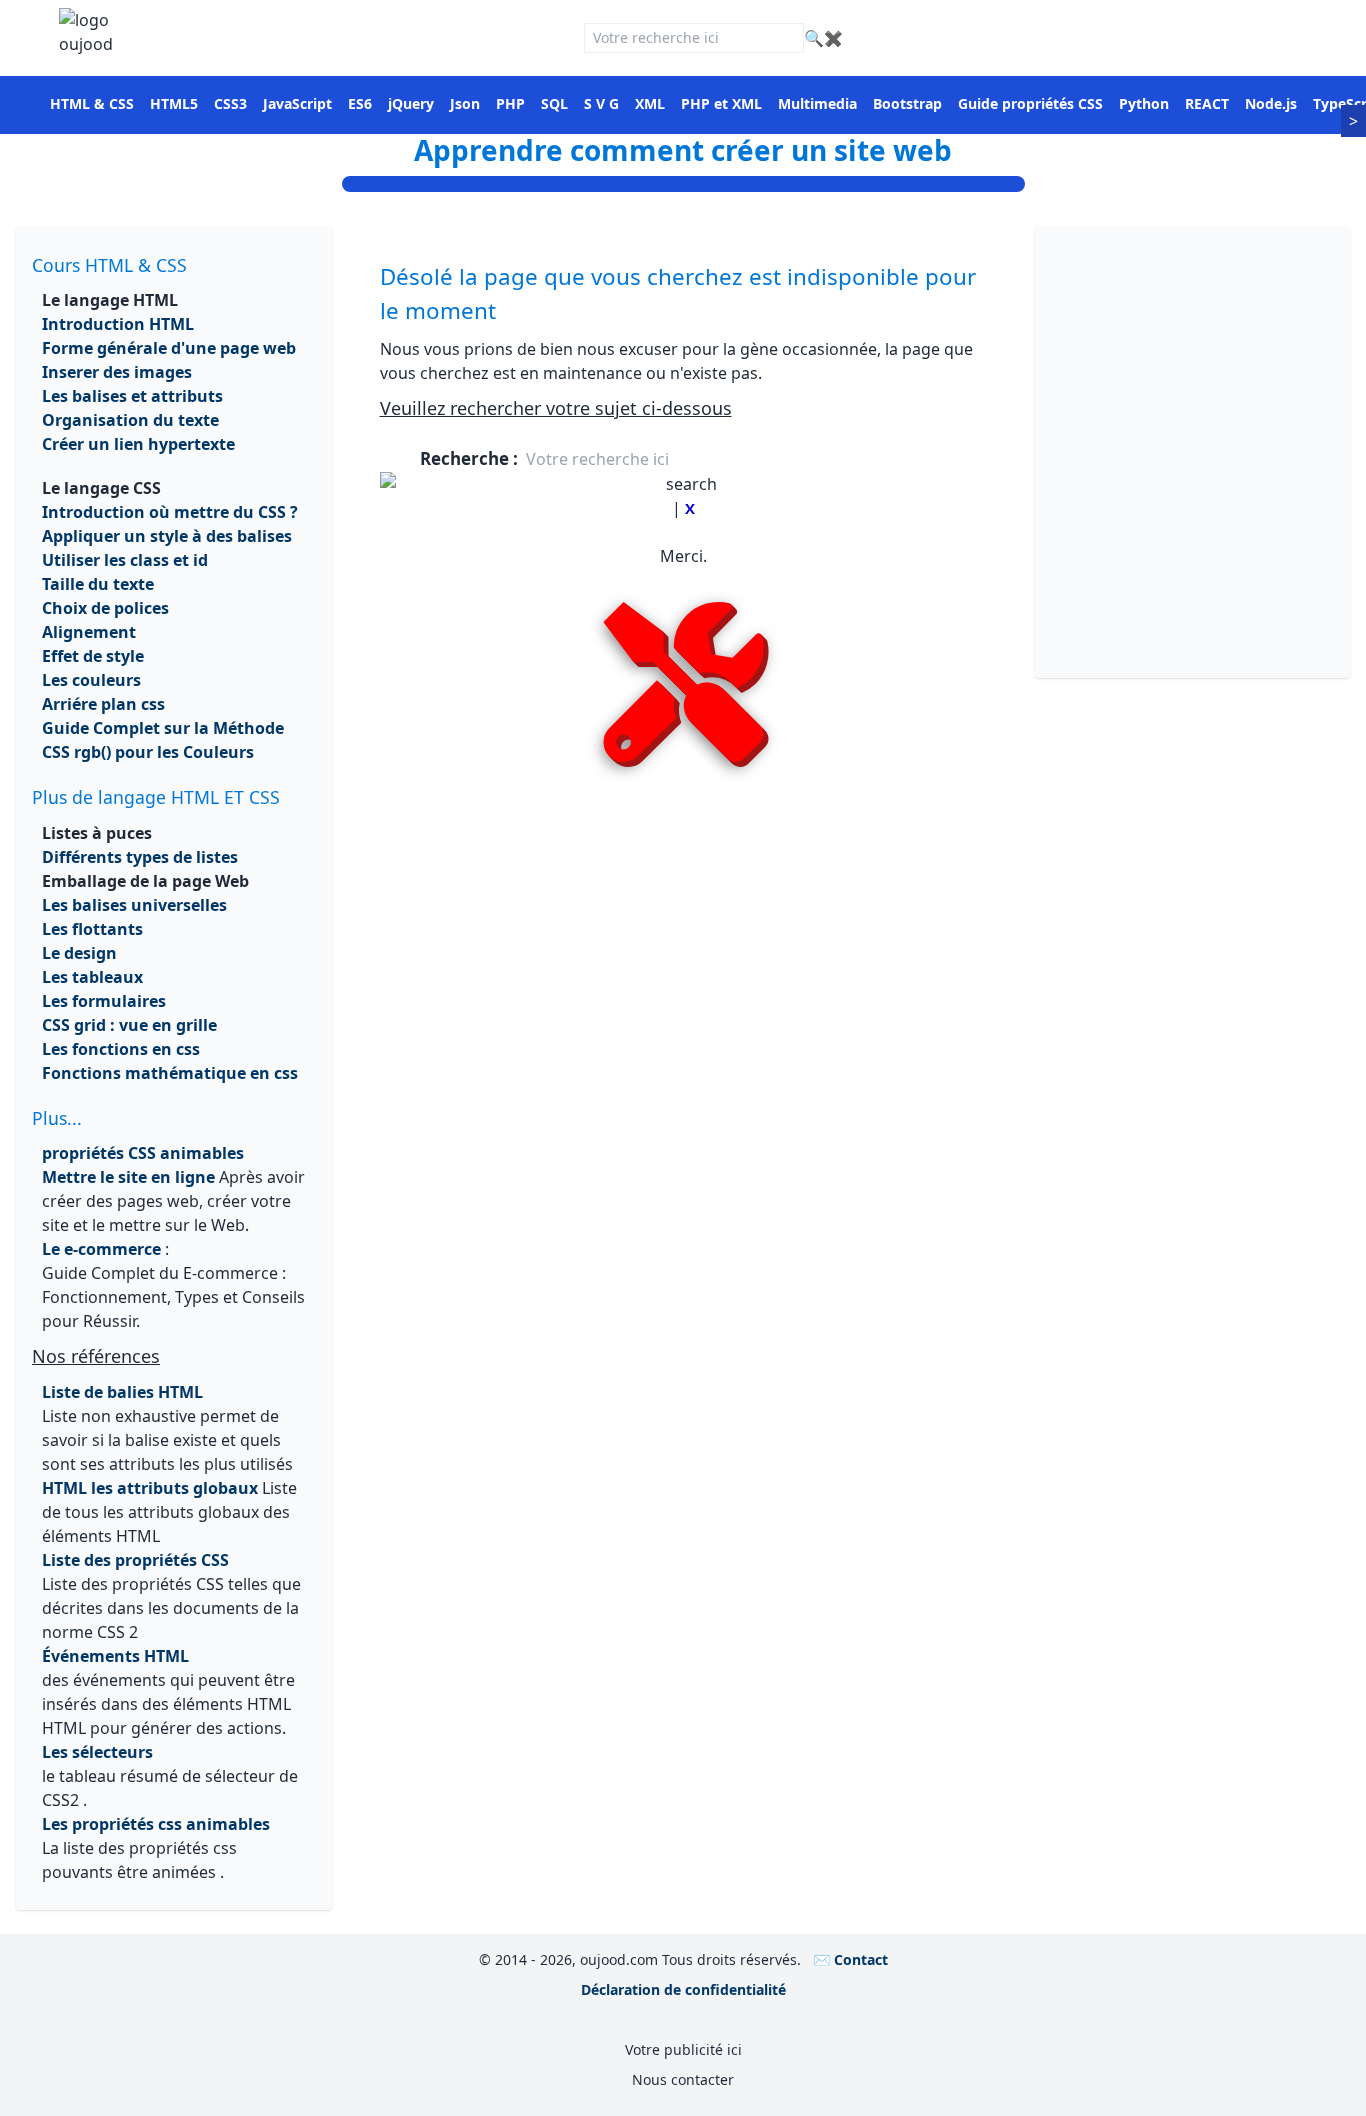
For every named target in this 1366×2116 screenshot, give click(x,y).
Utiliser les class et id (125, 560)
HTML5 (174, 103)
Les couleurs (91, 680)
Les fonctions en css (121, 1049)
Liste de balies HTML (122, 1392)
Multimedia (817, 103)
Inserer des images (117, 372)
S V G (601, 103)
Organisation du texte (130, 420)
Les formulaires (104, 1001)
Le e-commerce (101, 1249)
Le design (79, 953)
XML (650, 103)
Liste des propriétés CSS (135, 1560)
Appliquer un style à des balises (167, 536)
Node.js (1271, 103)
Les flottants (92, 929)
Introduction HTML (118, 324)
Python (1144, 103)
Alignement (89, 632)
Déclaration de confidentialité (683, 1989)
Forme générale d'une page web (169, 348)
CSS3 (230, 103)
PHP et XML (721, 103)
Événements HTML (115, 1656)
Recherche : (471, 458)
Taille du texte (98, 584)
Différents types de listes (140, 857)
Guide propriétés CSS (1030, 103)
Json (465, 103)
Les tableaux (92, 977)
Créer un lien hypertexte (138, 444)
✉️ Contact (850, 1959)
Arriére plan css (103, 704)
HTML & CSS (92, 103)
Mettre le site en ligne (128, 1177)
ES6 (360, 103)
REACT (1207, 103)
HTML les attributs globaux (150, 1488)
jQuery (411, 103)
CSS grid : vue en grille (129, 1025)
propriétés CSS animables (143, 1153)
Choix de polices (105, 608)
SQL (554, 103)
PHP (510, 103)
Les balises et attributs (132, 396)
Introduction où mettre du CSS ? (170, 512)
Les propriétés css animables (156, 1824)
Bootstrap (907, 103)
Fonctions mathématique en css (170, 1073)
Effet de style (93, 656)
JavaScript (297, 103)
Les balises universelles (134, 905)
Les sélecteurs (97, 1752)
